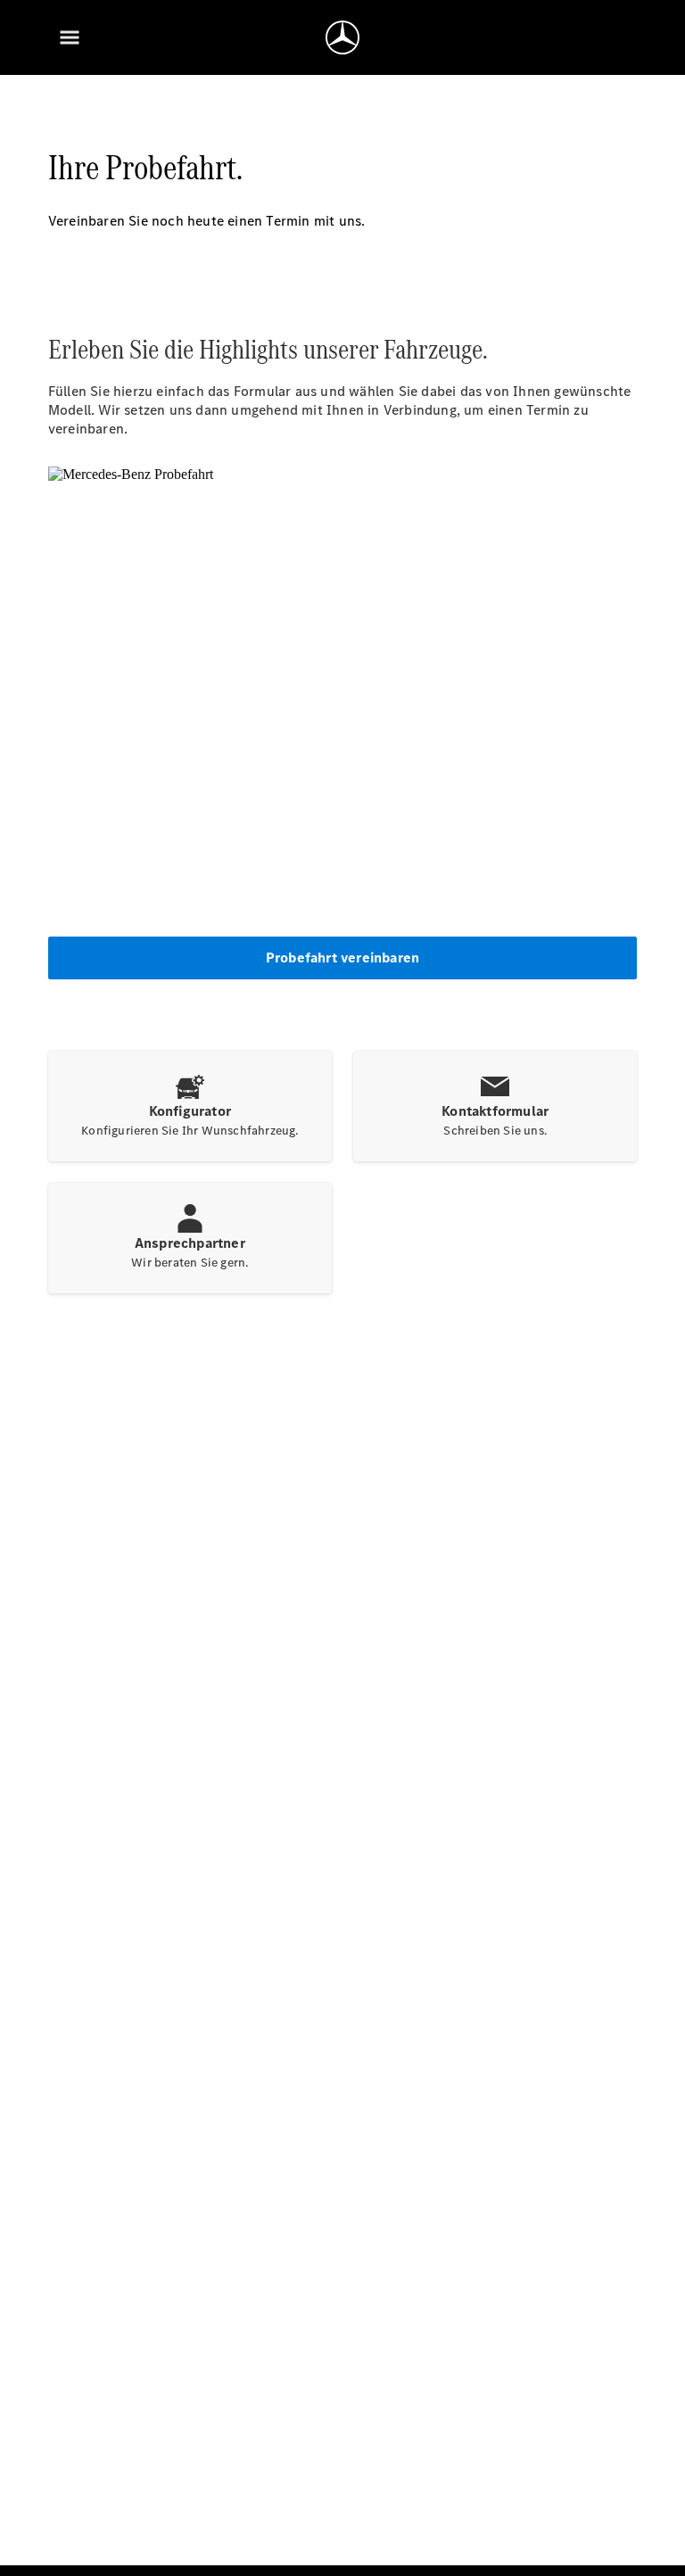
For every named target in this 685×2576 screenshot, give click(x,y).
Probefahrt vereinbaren (342, 958)
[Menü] (70, 37)
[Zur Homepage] (342, 37)
